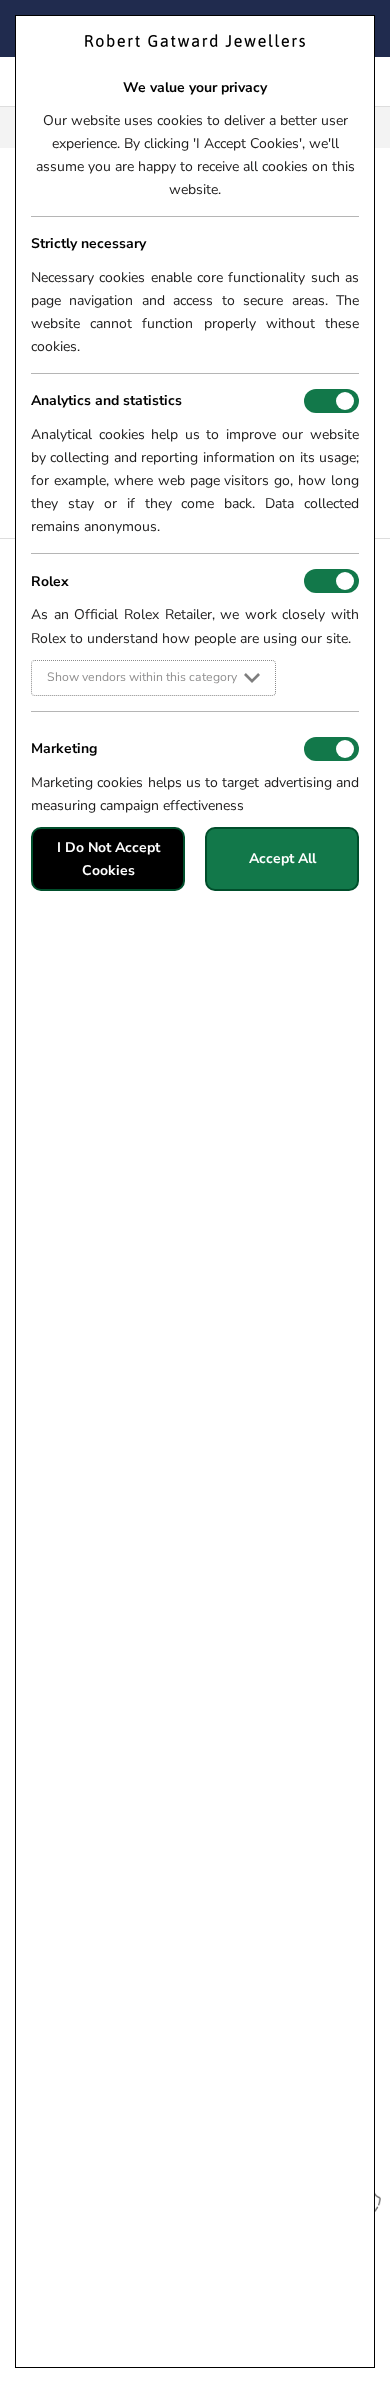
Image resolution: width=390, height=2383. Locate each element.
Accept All (282, 858)
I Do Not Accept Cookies (108, 859)
